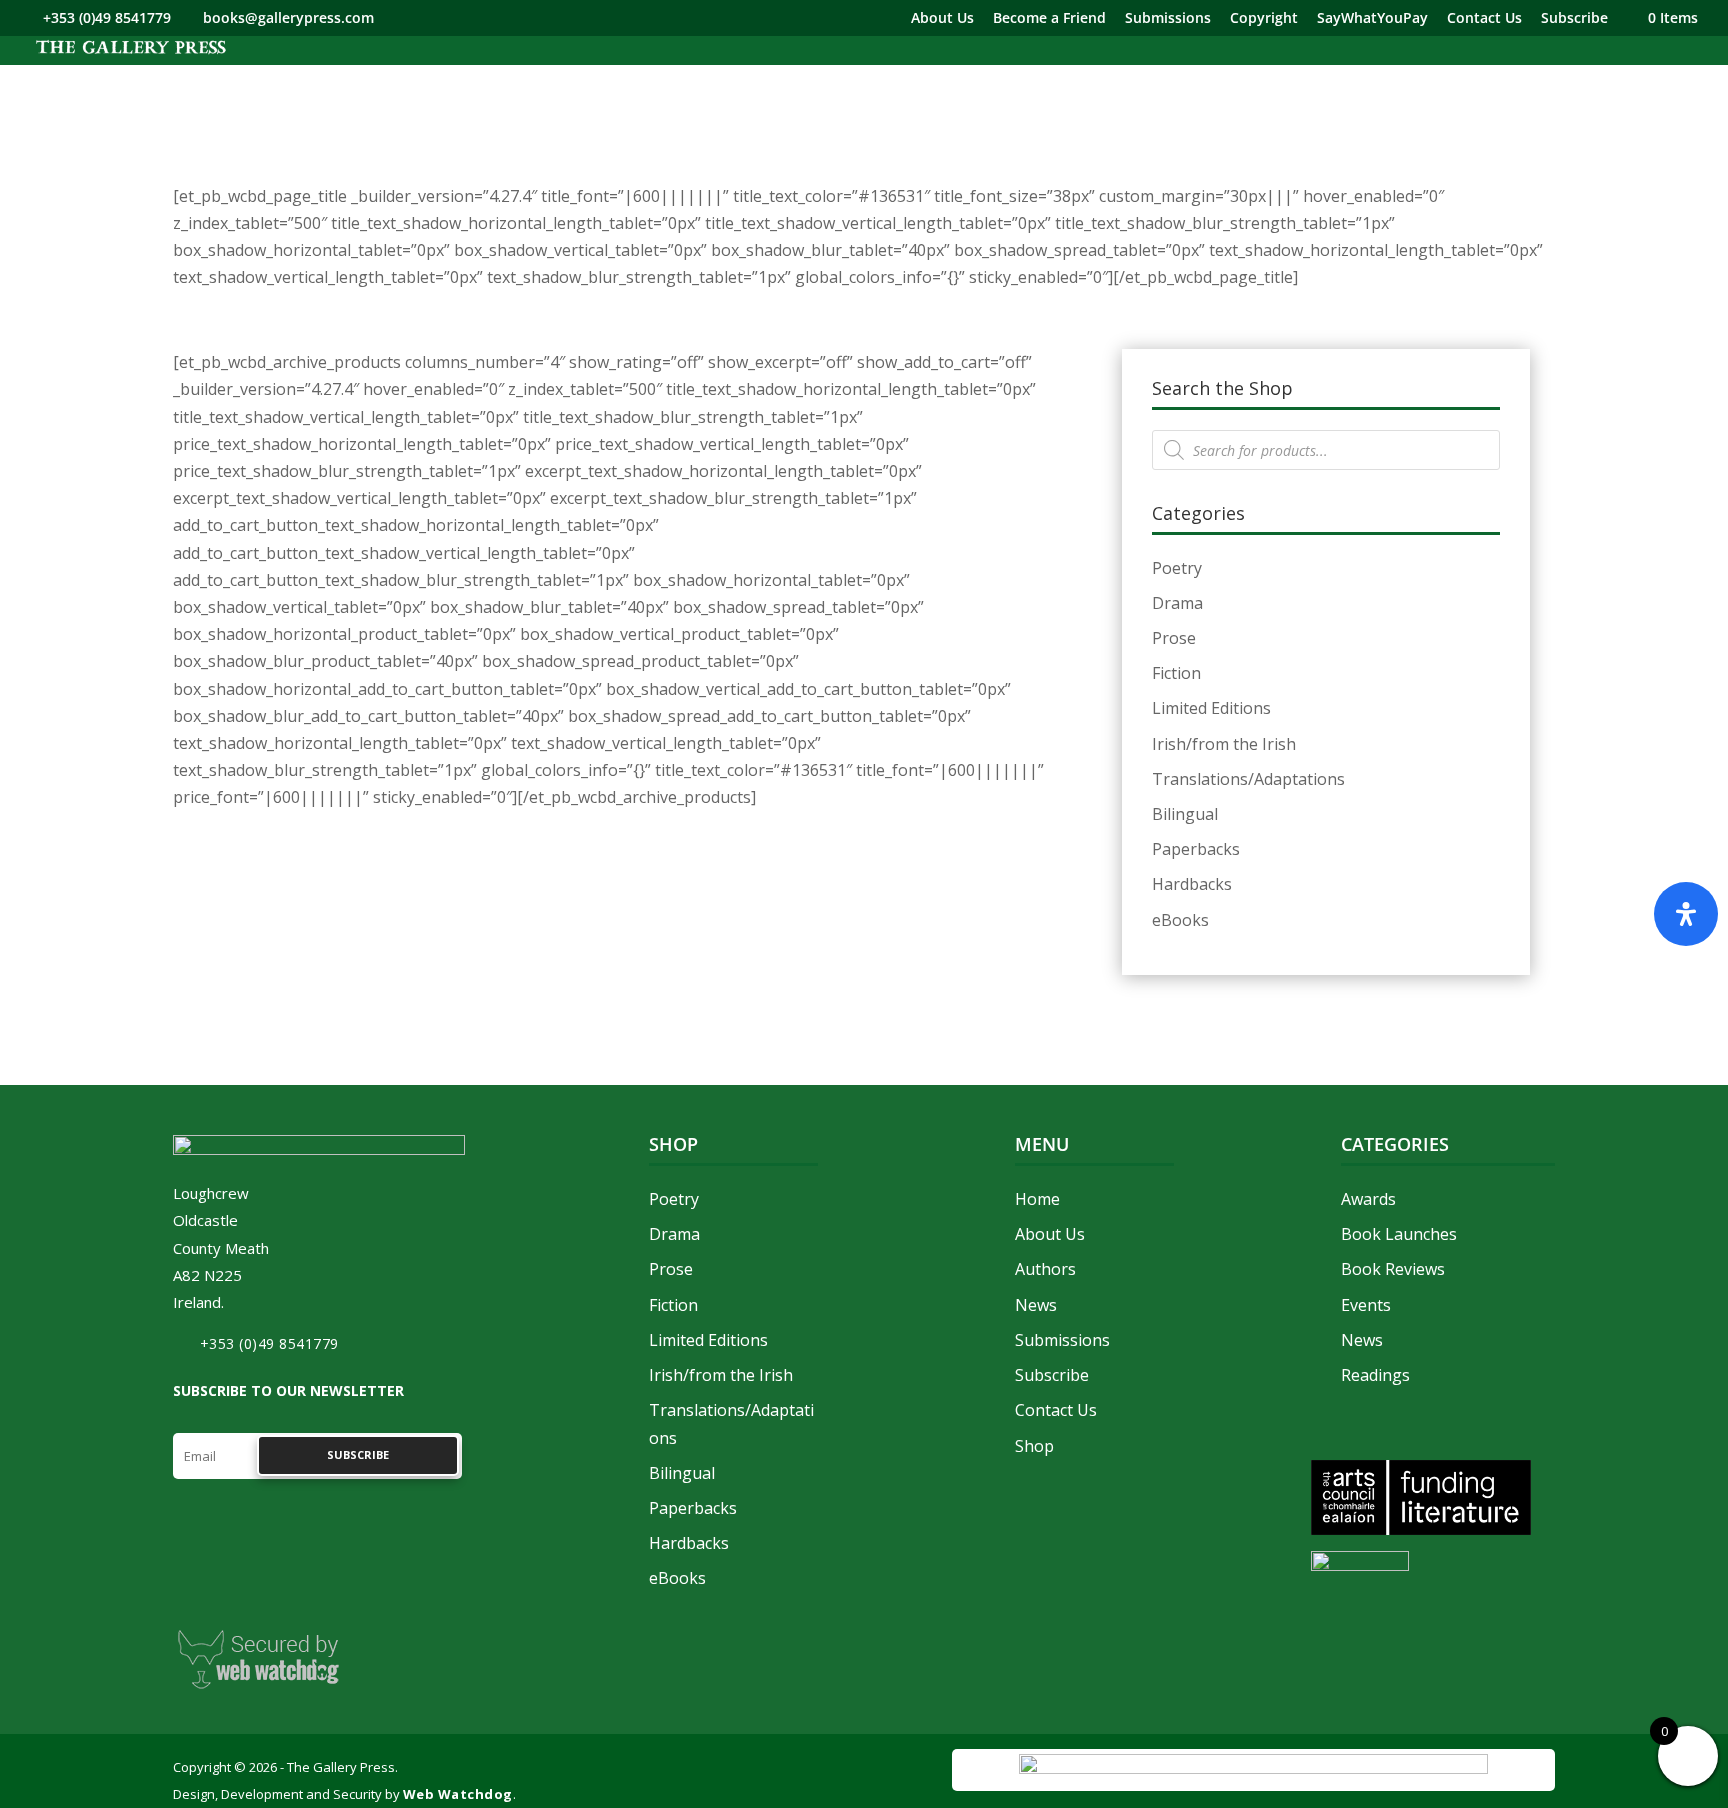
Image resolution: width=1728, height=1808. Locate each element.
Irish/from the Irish (1224, 744)
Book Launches (1399, 1234)
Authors (1045, 1269)
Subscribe (1574, 19)
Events (1366, 1305)
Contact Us (1484, 19)
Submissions (1168, 19)
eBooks (1180, 920)
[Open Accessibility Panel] (1686, 914)
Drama (1177, 603)
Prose (1174, 638)
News (1036, 1305)
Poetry (1177, 568)
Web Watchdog (458, 1794)
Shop (1034, 1446)
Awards (1368, 1199)
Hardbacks (1192, 884)
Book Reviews (1393, 1269)
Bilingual (1185, 814)
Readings (1375, 1375)
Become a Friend (1049, 19)
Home (1037, 1199)
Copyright (1264, 19)
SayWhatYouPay (1372, 19)
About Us (942, 19)
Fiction (1176, 673)
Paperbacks (1196, 849)
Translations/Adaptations (1248, 779)
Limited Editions (1211, 708)
